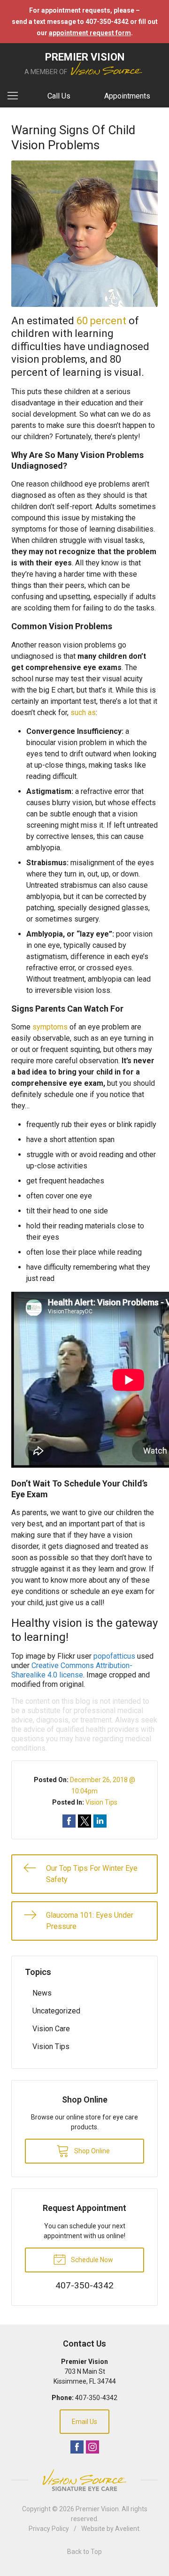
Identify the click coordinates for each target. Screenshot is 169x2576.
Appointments (127, 96)
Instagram (92, 2447)
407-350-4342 (96, 2398)
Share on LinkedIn (100, 1821)
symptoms (50, 1027)
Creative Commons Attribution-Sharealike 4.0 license (72, 1670)
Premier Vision (97, 2509)
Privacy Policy (49, 2529)
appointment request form (90, 33)
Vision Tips (101, 1802)
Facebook (77, 2447)
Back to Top (84, 2552)
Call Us (59, 96)
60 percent (101, 321)
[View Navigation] (16, 96)
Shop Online (91, 2151)
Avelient (127, 2529)
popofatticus (114, 1656)
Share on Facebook (69, 1821)
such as (83, 713)
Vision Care (51, 2029)
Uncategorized (56, 2011)
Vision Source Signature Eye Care (84, 2480)
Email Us (84, 2422)
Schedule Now (91, 2260)
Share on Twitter (84, 1821)
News (42, 1993)
